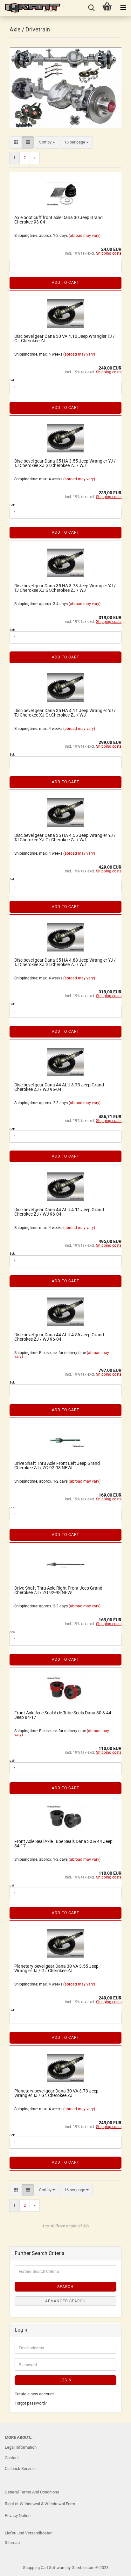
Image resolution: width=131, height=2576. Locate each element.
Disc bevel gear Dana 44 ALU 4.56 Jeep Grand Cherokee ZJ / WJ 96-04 (59, 1337)
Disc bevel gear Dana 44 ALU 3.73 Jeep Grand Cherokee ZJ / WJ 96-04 (59, 1087)
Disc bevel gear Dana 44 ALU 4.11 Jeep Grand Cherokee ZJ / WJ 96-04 (59, 1212)
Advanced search (65, 2301)
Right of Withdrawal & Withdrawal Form (40, 2504)
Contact (12, 2458)
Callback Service (20, 2469)
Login (66, 2380)
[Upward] (17, 2566)
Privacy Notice (18, 2516)
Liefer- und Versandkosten (29, 2533)
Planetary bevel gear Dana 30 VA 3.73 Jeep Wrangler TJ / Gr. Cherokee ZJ (56, 2093)
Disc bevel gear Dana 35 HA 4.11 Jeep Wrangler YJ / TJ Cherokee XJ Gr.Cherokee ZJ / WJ (65, 713)
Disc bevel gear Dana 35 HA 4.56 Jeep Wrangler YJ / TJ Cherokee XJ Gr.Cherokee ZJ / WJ (65, 838)
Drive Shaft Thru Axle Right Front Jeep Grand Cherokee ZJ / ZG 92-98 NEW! (58, 1590)
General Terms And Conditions (32, 2492)
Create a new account (34, 2394)
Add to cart (65, 283)
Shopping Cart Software (44, 2568)
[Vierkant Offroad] (30, 8)
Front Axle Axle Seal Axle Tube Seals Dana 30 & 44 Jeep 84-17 (63, 1715)
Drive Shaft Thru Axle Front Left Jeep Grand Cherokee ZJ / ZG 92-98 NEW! (57, 1465)
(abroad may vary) (85, 236)
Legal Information (21, 2447)
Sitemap (12, 2543)
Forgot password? (31, 2403)
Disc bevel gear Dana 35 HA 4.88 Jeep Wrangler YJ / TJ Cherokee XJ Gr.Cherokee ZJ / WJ (65, 962)
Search (65, 2287)
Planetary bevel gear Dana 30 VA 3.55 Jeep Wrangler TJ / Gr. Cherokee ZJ (56, 1968)
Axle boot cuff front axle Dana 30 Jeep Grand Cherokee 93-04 (59, 220)
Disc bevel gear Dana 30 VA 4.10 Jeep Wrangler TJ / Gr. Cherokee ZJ (65, 338)
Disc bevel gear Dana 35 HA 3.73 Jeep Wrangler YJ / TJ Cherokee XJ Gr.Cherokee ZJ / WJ (65, 588)
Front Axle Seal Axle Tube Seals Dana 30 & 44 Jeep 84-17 (63, 1844)
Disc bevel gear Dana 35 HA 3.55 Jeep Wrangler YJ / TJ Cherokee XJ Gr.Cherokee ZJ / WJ (65, 463)
